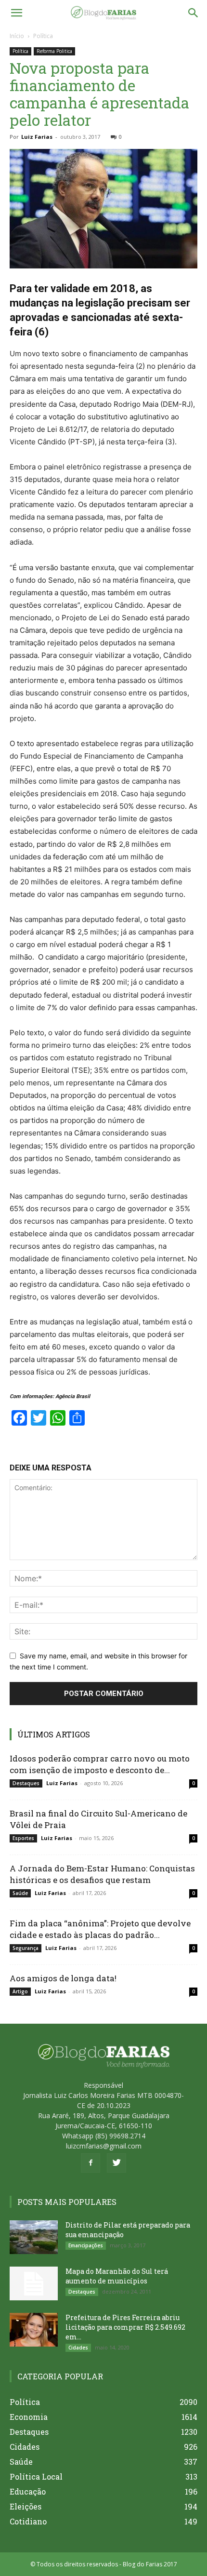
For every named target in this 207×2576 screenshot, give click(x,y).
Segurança (26, 1948)
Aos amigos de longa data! (63, 1978)
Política (43, 36)
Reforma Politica (54, 51)
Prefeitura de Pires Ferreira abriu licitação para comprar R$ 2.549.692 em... (125, 2327)
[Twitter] (116, 2163)
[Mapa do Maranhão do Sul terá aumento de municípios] (34, 2283)
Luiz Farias (37, 137)
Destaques (26, 1783)
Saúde (20, 1893)
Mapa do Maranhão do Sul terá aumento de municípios (117, 2276)
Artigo (20, 1991)
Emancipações (86, 2245)
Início (17, 36)
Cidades (78, 2348)
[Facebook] (91, 2163)
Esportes (23, 1838)
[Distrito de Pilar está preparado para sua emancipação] (34, 2237)
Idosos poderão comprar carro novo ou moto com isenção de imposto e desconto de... (100, 1764)
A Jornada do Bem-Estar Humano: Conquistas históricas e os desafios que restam (102, 1874)
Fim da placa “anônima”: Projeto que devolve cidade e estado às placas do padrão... (100, 1929)
